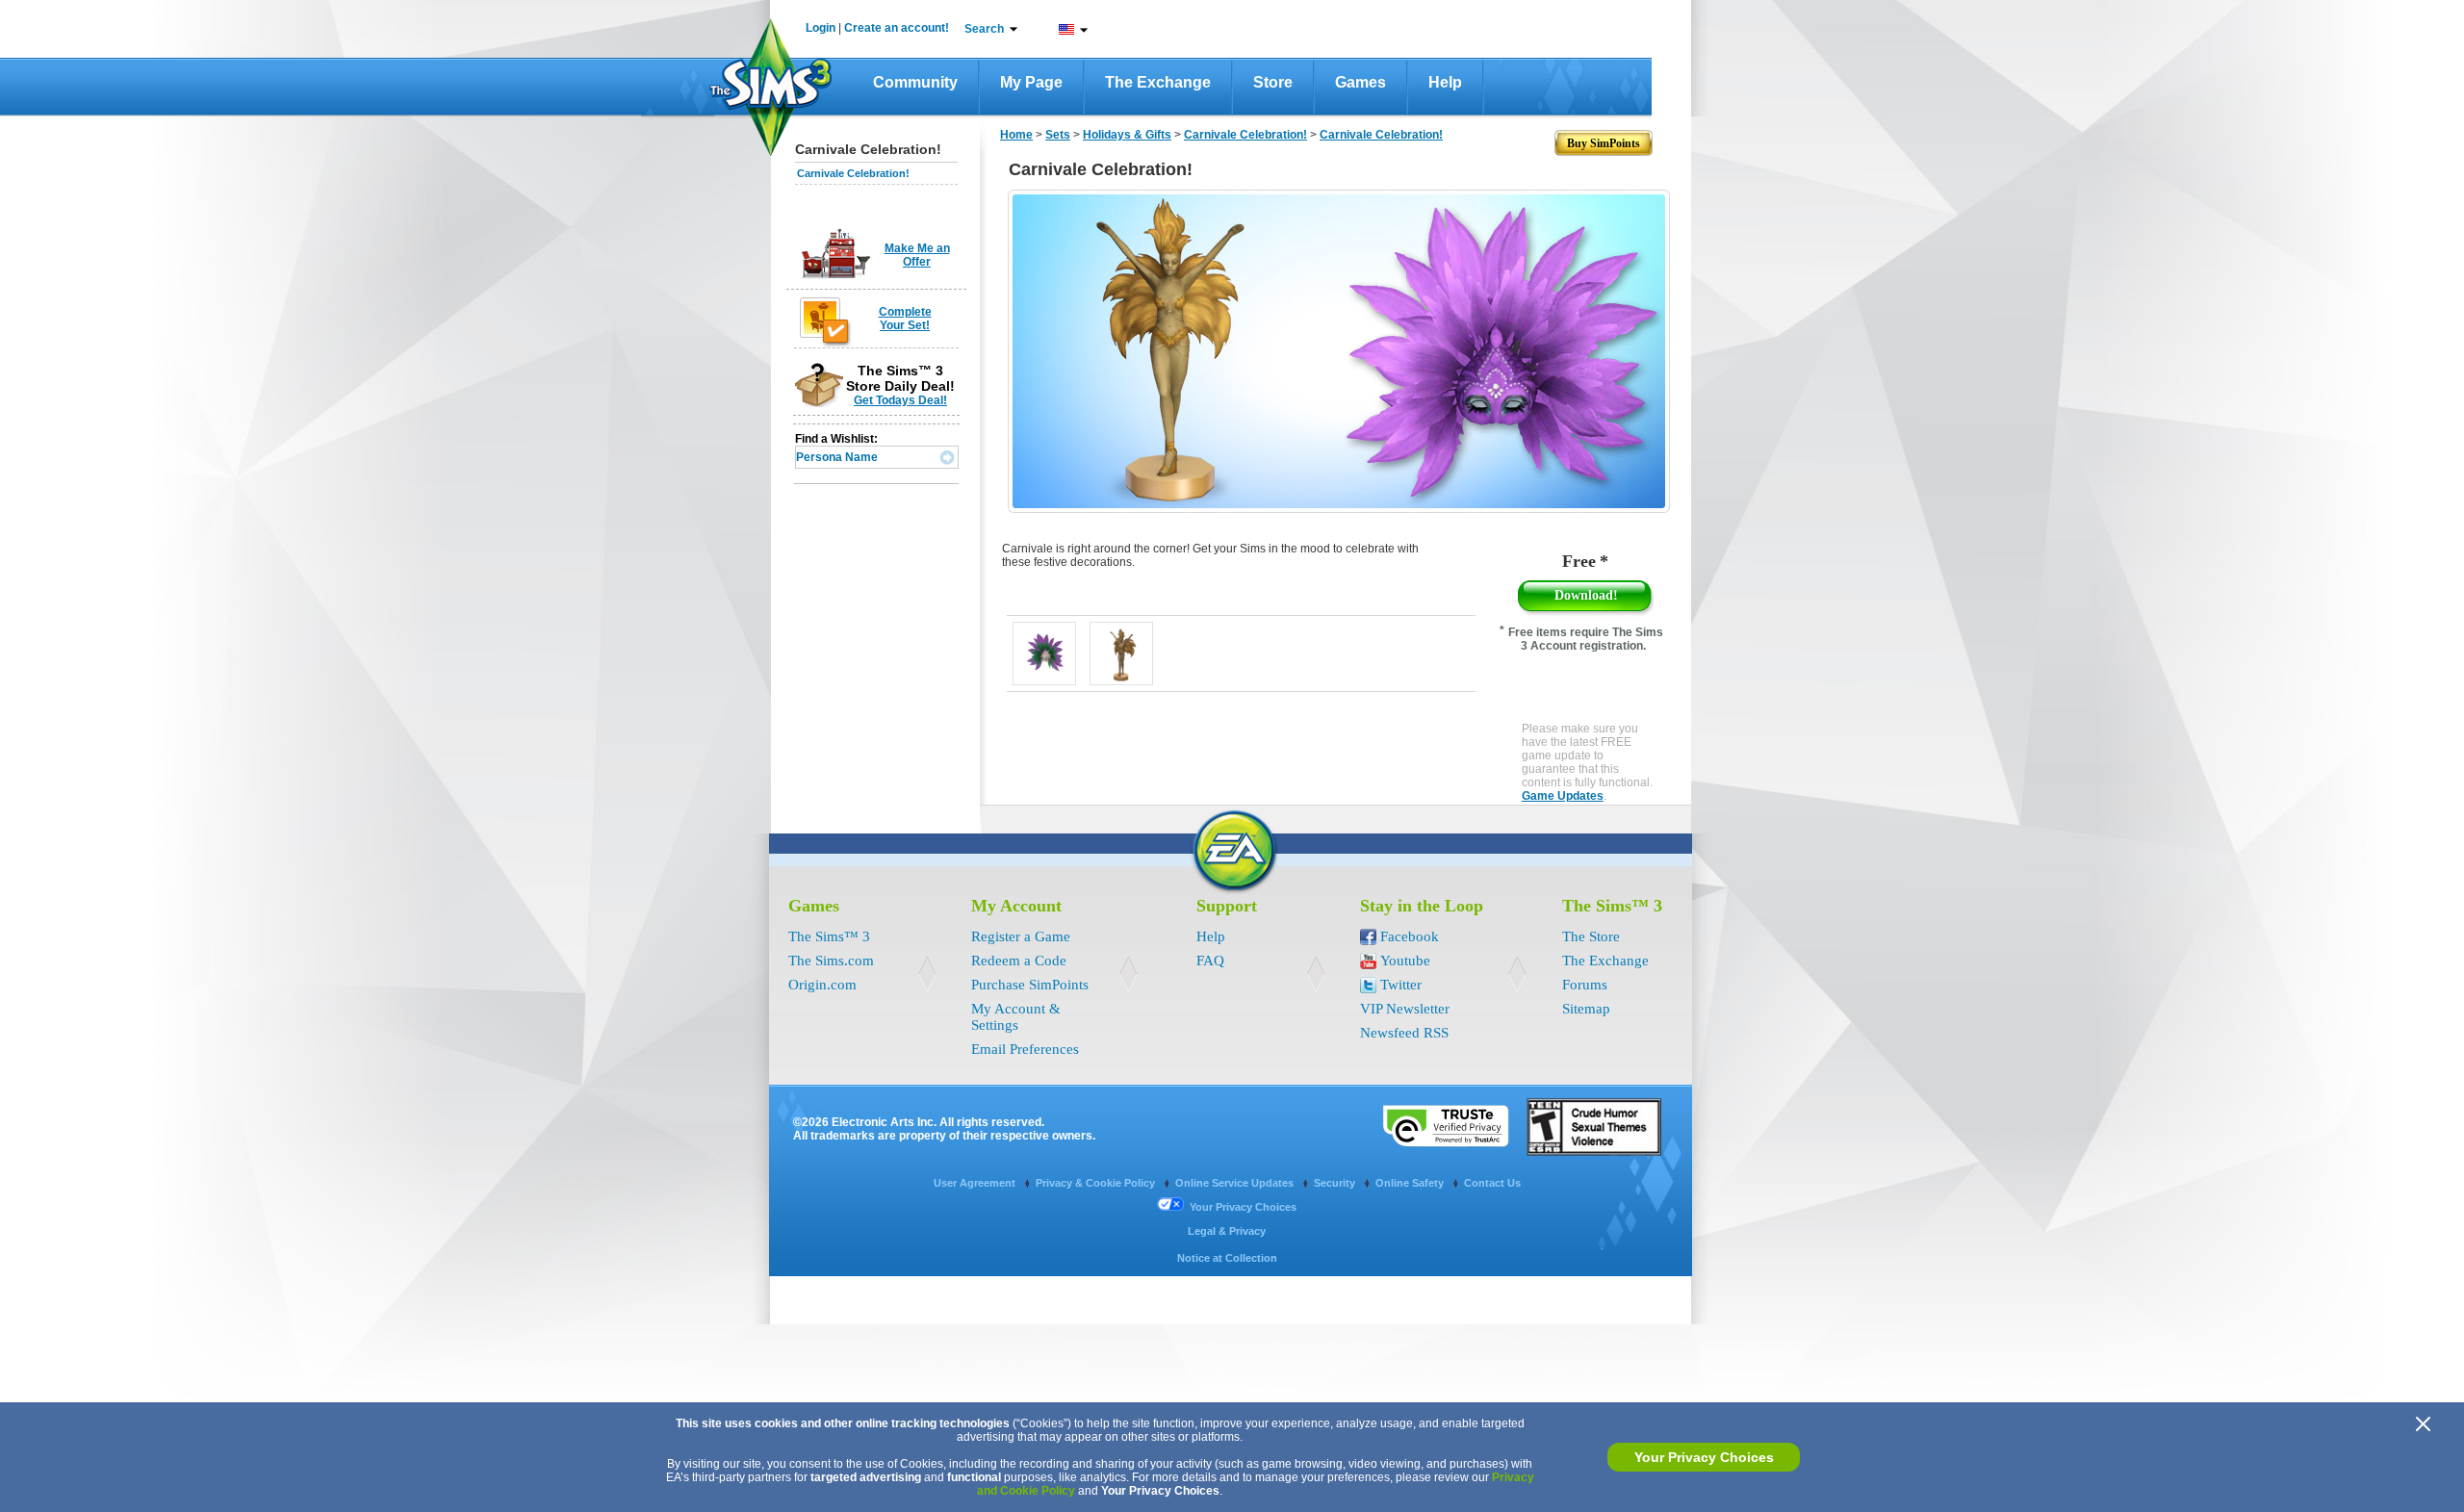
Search (984, 29)
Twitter (1401, 985)
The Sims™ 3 (829, 936)
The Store (1591, 936)
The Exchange (1158, 82)
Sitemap (1586, 1009)
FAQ (1210, 961)
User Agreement (976, 1183)
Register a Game (1021, 936)
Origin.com (822, 985)
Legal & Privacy (1227, 1231)
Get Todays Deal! (900, 400)
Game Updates (1563, 796)
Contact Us (1492, 1183)
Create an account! (897, 28)
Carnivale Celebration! (853, 173)
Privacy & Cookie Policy (1097, 1183)
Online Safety (1411, 1183)
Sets (1058, 135)
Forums (1585, 985)
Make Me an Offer (917, 255)
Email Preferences (1025, 1049)
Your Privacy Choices (1704, 1457)
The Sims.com (831, 961)
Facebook (1410, 936)
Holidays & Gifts (1127, 135)
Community (915, 82)
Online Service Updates (1236, 1183)
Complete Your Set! (905, 319)
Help (1445, 82)
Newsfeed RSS (1404, 1033)
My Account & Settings (1016, 1017)
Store (1273, 82)
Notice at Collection (1227, 1258)
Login (821, 28)
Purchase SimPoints (1030, 985)
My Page (1031, 82)
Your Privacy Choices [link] (1243, 1207)
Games (1360, 82)
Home (1016, 135)
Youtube (1405, 961)
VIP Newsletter (1405, 1009)
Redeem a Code (1019, 961)
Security (1336, 1183)
